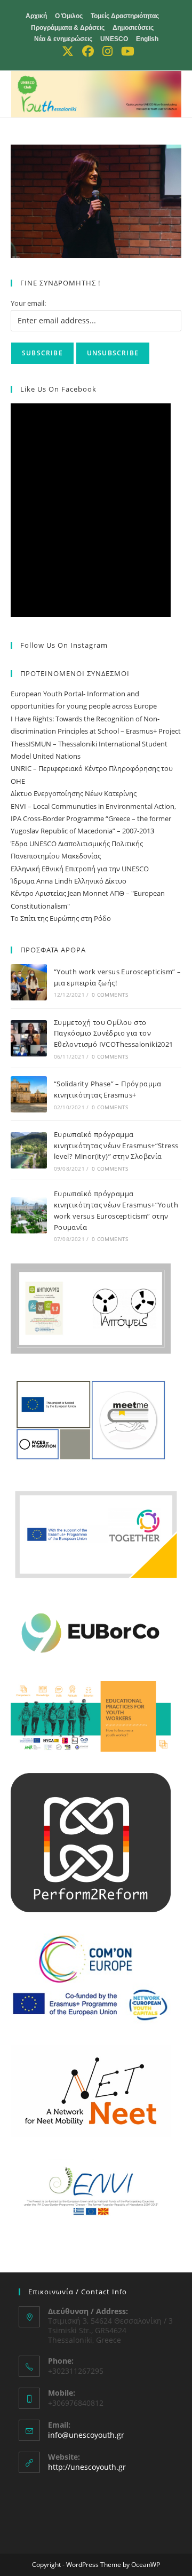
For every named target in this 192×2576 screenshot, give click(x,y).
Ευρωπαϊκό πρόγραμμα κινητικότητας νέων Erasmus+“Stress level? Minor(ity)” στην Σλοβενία (116, 1146)
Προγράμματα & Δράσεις (68, 28)
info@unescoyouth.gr (86, 2435)
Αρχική (36, 16)
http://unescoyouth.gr (87, 2467)
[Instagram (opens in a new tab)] (107, 51)
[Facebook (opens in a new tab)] (88, 51)
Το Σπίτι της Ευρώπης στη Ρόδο (61, 918)
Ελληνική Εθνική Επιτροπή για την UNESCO (80, 869)
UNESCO (114, 39)
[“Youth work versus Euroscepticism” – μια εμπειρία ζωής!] (29, 982)
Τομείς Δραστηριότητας (125, 16)
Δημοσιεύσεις (133, 28)
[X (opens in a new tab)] (68, 51)
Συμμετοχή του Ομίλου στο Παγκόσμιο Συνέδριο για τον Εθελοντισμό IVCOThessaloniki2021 (114, 1033)
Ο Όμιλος (69, 16)
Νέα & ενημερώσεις (63, 39)
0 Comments (110, 995)
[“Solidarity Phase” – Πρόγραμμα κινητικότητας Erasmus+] (29, 1094)
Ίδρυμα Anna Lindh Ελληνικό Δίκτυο (69, 881)
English (147, 39)
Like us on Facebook (58, 389)
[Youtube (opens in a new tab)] (126, 51)
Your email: (28, 303)
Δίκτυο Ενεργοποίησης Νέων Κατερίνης (74, 793)
